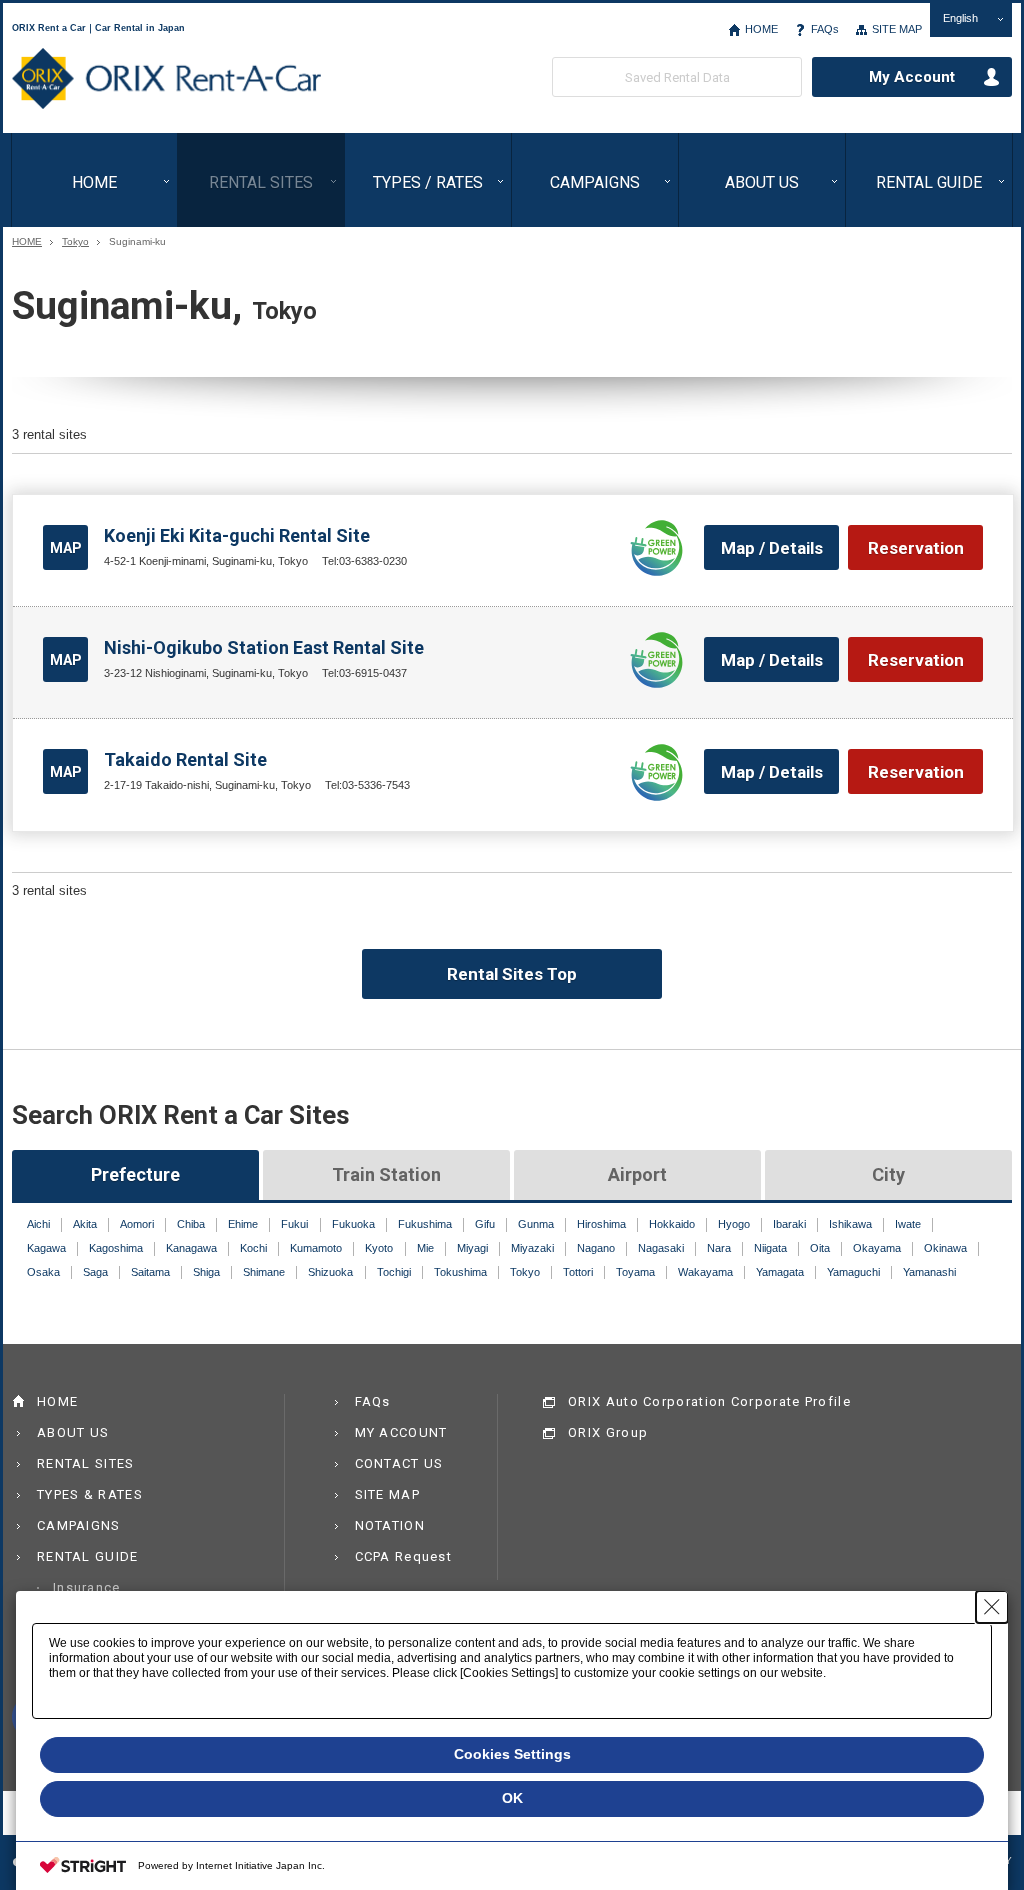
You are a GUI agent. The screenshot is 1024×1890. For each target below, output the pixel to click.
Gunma (536, 1224)
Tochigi (394, 1272)
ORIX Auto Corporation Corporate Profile (709, 1401)
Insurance (87, 1587)
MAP (66, 548)
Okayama (877, 1248)
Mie (425, 1248)
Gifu (485, 1224)
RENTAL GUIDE (929, 182)
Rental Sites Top (512, 974)
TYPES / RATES (428, 182)
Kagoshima (116, 1248)
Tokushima (460, 1272)
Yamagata (780, 1272)
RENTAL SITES (261, 182)
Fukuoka (353, 1224)
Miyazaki (532, 1248)
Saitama (150, 1272)
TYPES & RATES (90, 1494)
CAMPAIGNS (595, 182)
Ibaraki (789, 1224)
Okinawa (945, 1248)
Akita (85, 1224)
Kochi (253, 1248)
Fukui (294, 1224)
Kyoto (379, 1248)
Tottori (578, 1272)
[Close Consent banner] (992, 1607)
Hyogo (734, 1224)
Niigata (770, 1248)
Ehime (243, 1224)
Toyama (635, 1272)
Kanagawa (191, 1248)
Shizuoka (330, 1272)
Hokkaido (672, 1224)
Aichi (38, 1224)
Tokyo (75, 242)
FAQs (825, 29)
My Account (912, 77)
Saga (95, 1272)
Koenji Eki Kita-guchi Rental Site (237, 535)
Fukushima (425, 1224)
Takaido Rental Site (185, 759)
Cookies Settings (512, 1754)
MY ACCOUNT (401, 1432)
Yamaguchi (853, 1272)
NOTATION (390, 1525)
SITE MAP (897, 29)
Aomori (137, 1224)
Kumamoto (316, 1248)
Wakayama (705, 1272)
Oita (820, 1248)
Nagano (596, 1248)
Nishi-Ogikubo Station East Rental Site (264, 647)
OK (512, 1798)
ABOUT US (762, 182)
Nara (719, 1248)
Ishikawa (850, 1224)
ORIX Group (608, 1432)
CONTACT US (399, 1463)
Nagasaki (661, 1248)
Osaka (43, 1272)
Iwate (908, 1224)
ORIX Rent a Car (166, 79)
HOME (761, 29)
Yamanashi (929, 1272)
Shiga (206, 1272)
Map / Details (772, 548)
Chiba (191, 1224)
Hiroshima (601, 1224)
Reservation (916, 548)
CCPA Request (404, 1556)
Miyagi (472, 1248)
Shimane (264, 1272)
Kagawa (46, 1248)
